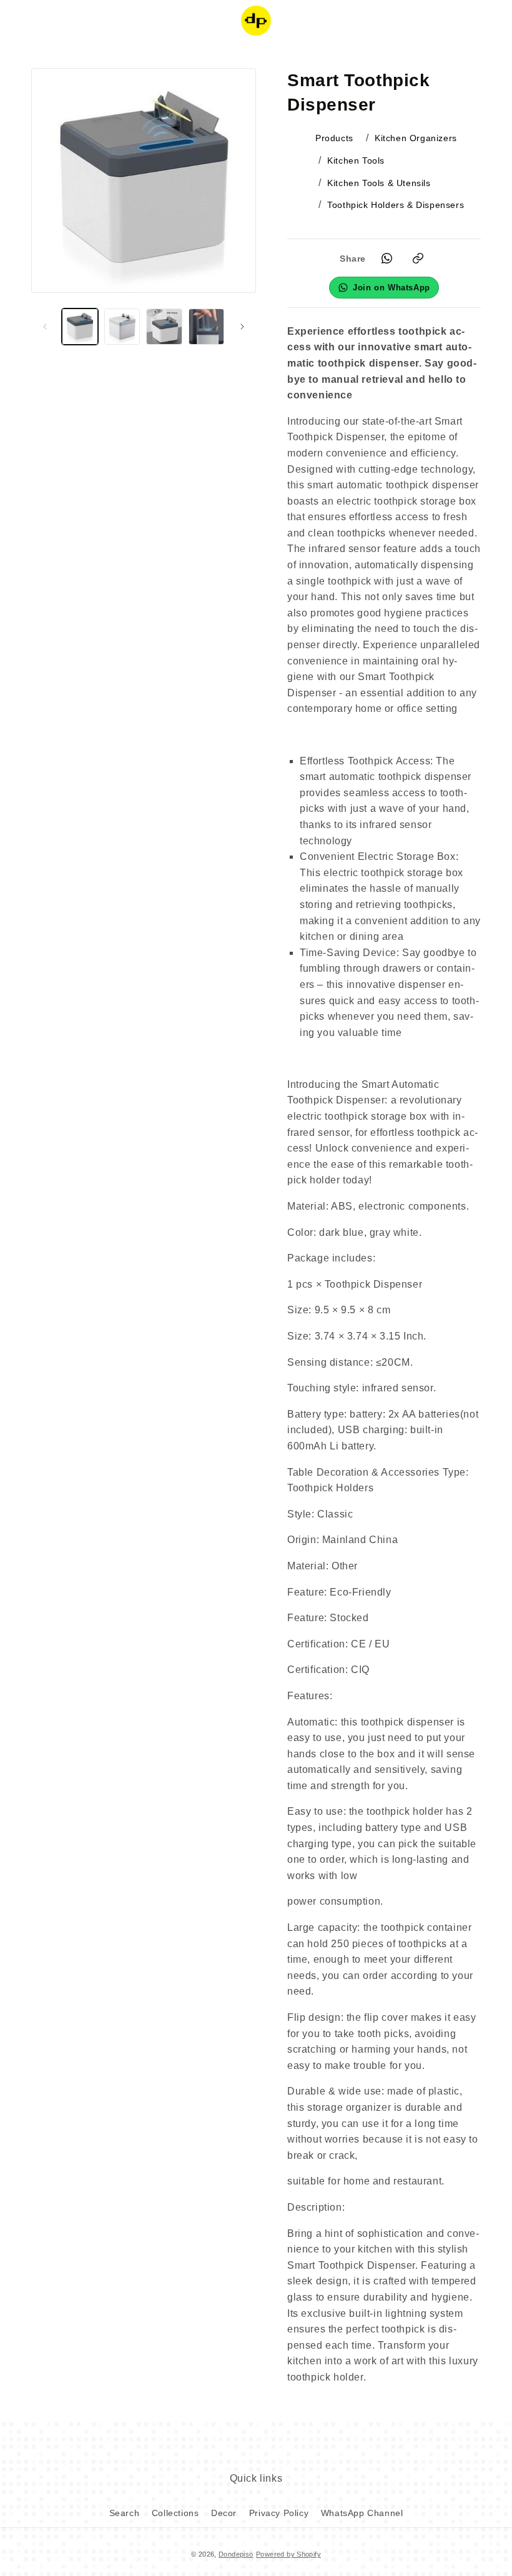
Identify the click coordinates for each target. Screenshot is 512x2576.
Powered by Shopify (288, 2554)
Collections (175, 2513)
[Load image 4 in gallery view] (207, 327)
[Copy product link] (418, 259)
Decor (224, 2513)
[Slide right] (242, 327)
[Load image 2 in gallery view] (122, 327)
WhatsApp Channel (362, 2513)
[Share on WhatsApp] (386, 259)
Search (125, 2513)
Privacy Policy (279, 2513)
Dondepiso (236, 2554)
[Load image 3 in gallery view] (164, 327)
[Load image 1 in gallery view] (80, 327)
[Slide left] (45, 327)
